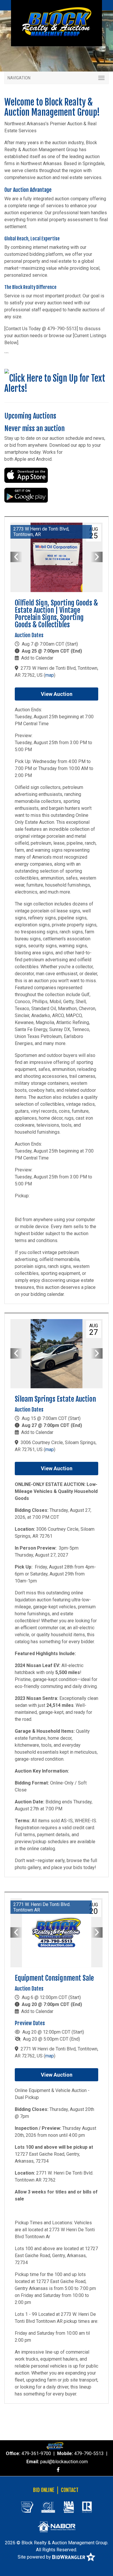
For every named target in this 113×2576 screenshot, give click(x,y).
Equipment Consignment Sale (54, 1978)
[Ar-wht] (27, 2507)
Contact (70, 2490)
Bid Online (44, 2490)
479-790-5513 (89, 2453)
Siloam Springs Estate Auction (55, 1399)
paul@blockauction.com (64, 2462)
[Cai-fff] (48, 2507)
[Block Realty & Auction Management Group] (57, 22)
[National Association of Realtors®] (87, 2507)
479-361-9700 (36, 2453)
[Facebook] (58, 2470)
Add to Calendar (37, 658)
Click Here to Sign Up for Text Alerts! (55, 383)
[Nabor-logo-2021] (56, 2527)
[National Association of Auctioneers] (69, 2507)
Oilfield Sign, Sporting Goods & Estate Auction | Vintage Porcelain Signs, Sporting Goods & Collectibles (56, 614)
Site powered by (35, 2557)
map (50, 675)
